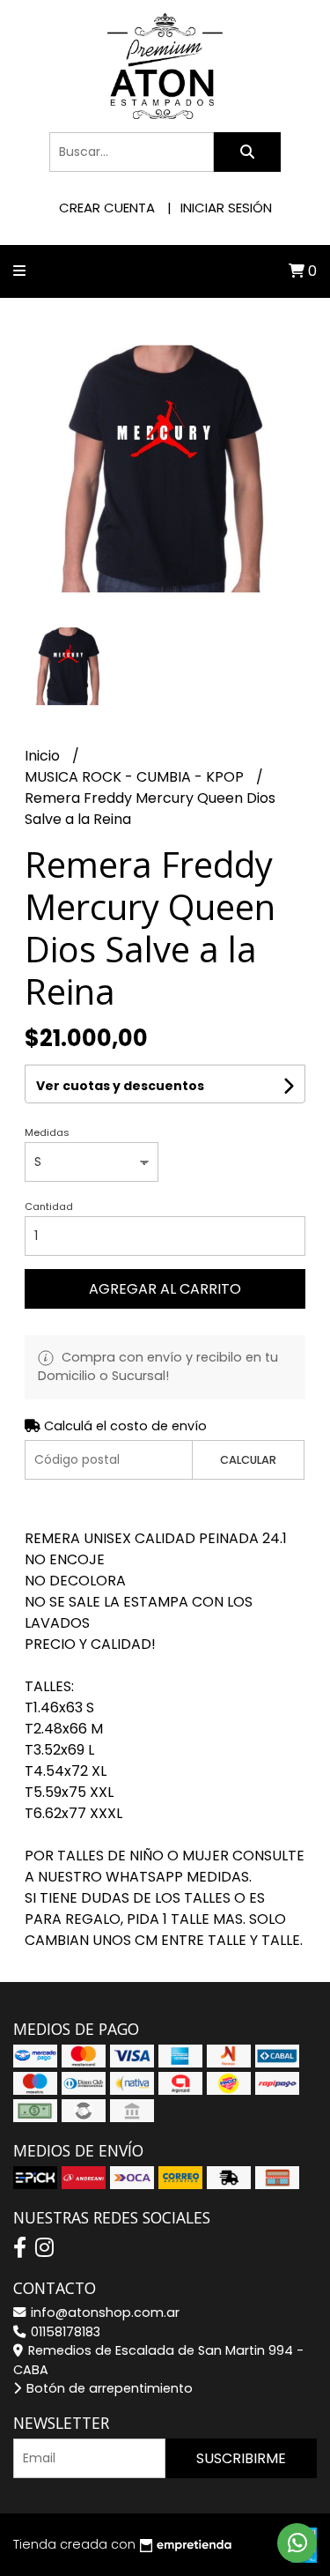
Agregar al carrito (165, 1289)
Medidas (47, 1132)
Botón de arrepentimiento (108, 2388)
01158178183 (64, 2332)
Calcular (248, 1460)
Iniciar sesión (226, 208)
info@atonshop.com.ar (103, 2312)
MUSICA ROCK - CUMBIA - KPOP (136, 777)
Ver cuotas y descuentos (120, 1086)
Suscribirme (241, 2458)
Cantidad (49, 1206)
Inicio (44, 756)
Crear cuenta (107, 208)
